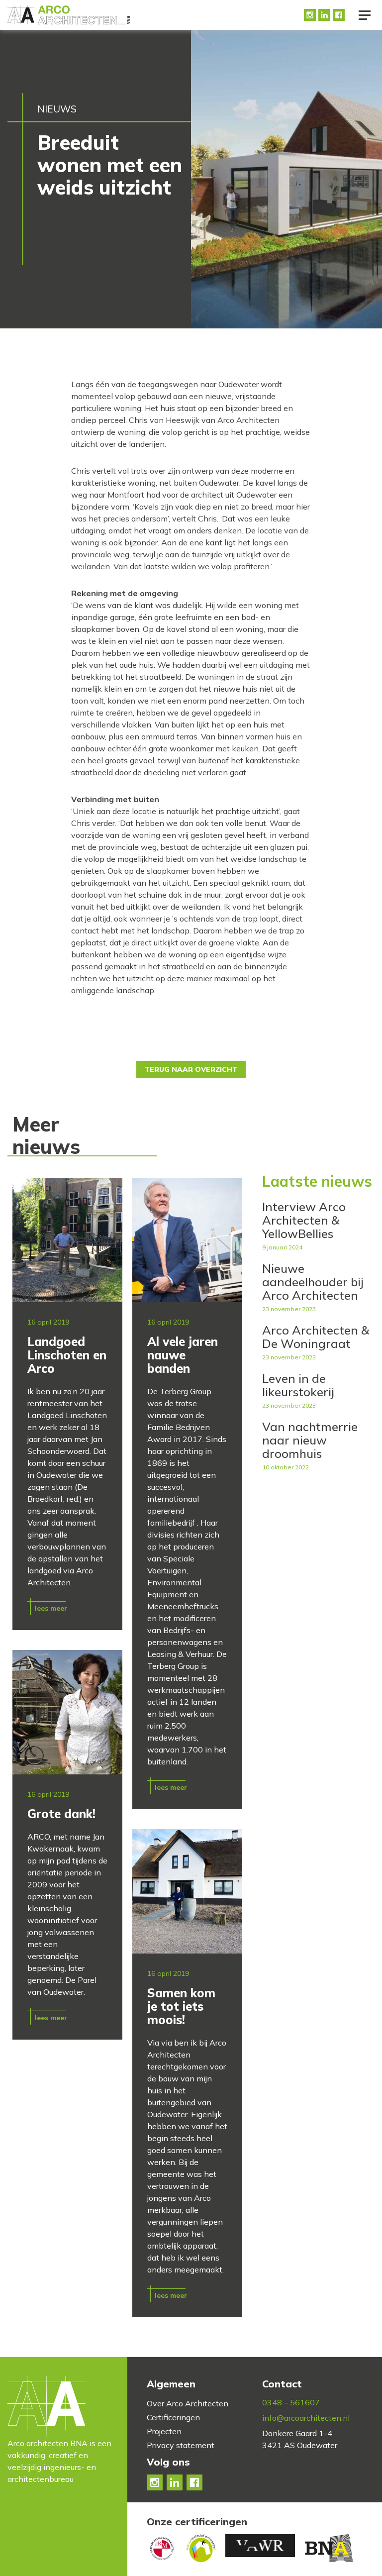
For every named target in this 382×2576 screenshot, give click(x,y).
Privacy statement (181, 2445)
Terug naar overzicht (191, 1069)
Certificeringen (173, 2417)
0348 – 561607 (291, 2402)
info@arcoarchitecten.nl (306, 2418)
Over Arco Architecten (188, 2403)
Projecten (164, 2431)
